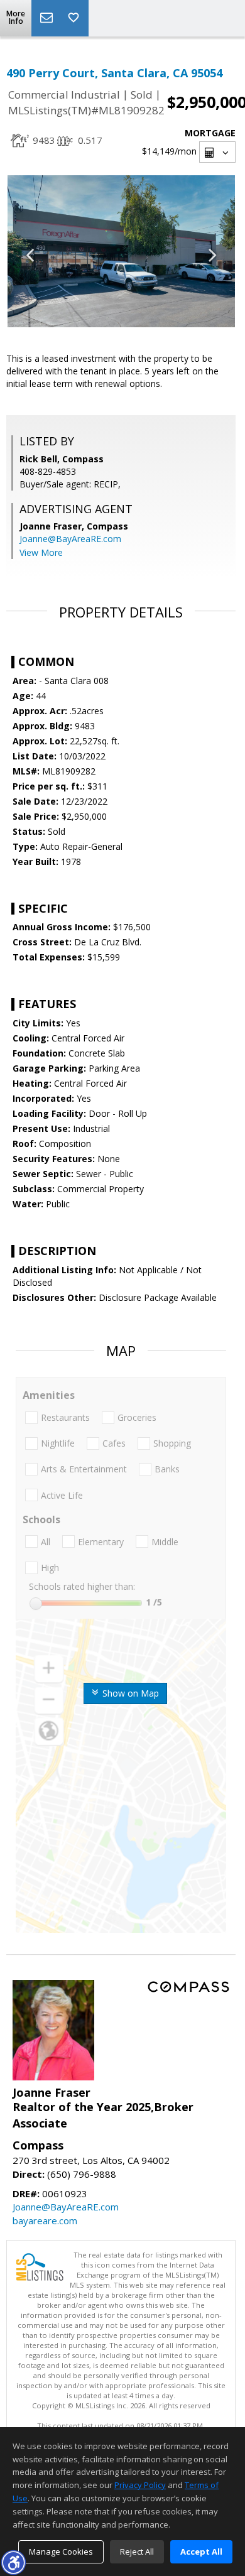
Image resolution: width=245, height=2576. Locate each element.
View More (41, 552)
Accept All (201, 2552)
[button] (13, 2562)
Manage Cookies (61, 2552)
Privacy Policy (140, 2485)
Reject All (137, 2552)
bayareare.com (45, 2220)
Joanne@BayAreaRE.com (70, 539)
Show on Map (129, 1693)
